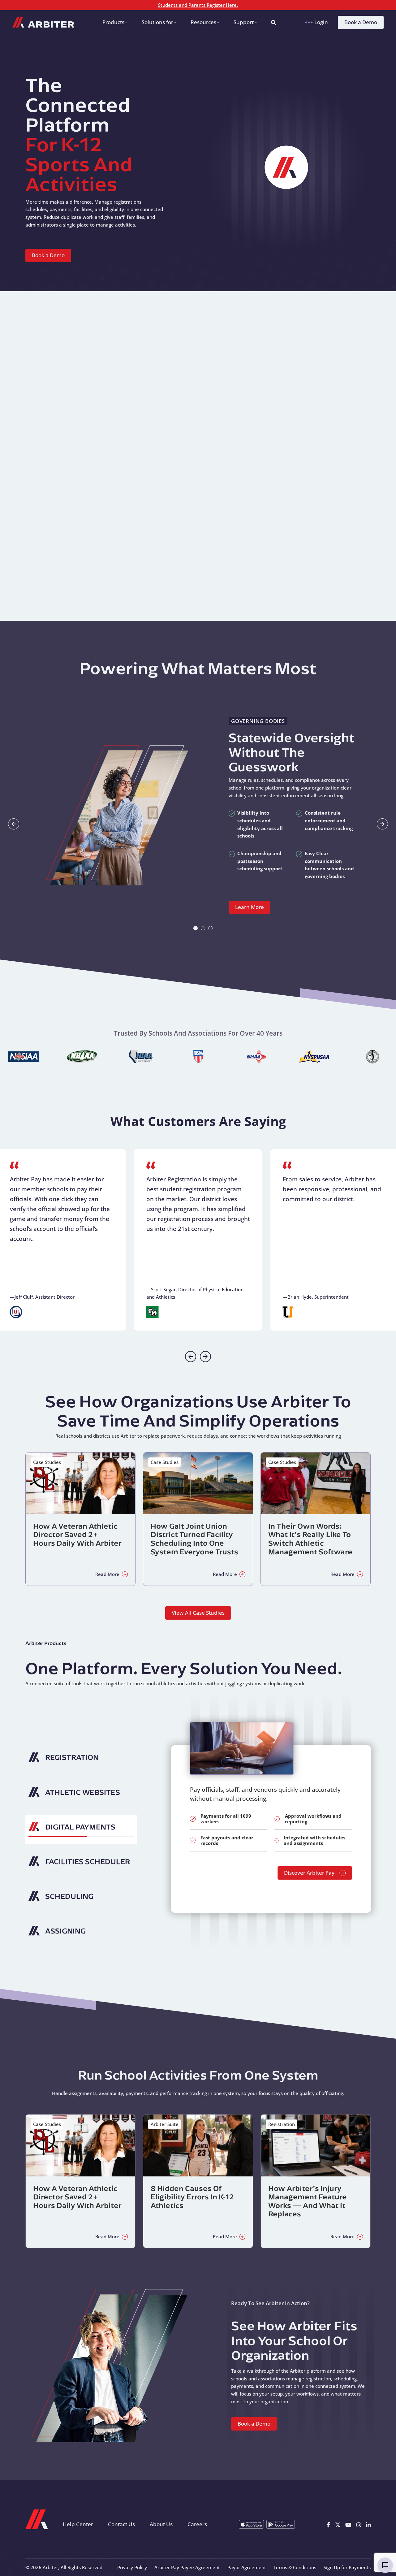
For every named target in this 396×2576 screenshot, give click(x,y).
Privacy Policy (132, 2567)
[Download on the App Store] (251, 2524)
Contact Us (121, 2524)
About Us (161, 2524)
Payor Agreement (247, 2567)
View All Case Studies (198, 1613)
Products (113, 22)
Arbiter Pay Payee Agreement (187, 2567)
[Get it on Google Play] (281, 2524)
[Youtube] (348, 2524)
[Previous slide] (191, 1357)
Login (321, 22)
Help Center (78, 2524)
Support (244, 22)
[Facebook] (328, 2524)
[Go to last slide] (14, 824)
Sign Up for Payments (347, 2567)
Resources (203, 22)
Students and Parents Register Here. (198, 5)
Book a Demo (361, 22)
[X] (338, 2524)
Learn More (250, 907)
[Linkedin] (368, 2524)
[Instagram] (359, 2524)
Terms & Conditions (295, 2567)
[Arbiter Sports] (43, 22)
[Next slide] (382, 824)
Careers (197, 2524)
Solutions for (157, 22)
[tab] (196, 928)
